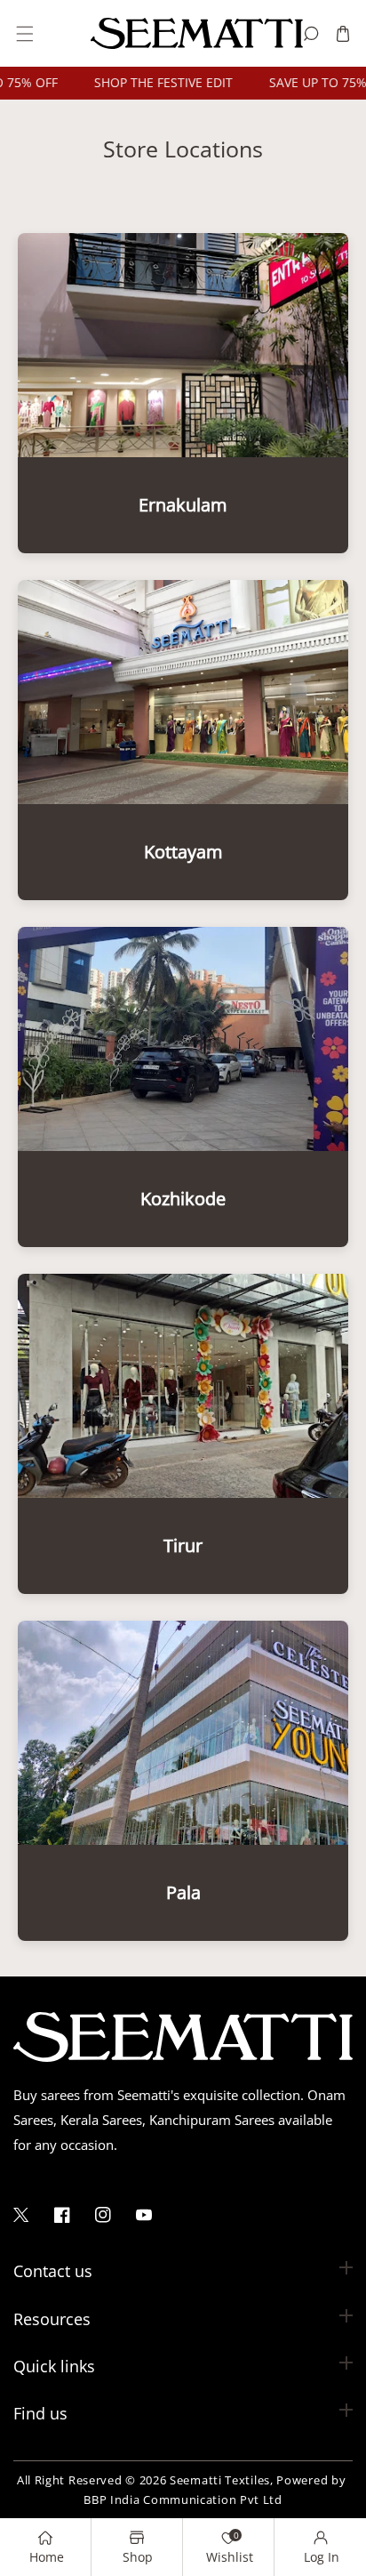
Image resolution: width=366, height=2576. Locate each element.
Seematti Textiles (220, 2480)
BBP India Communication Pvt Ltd (183, 2500)
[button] (24, 33)
